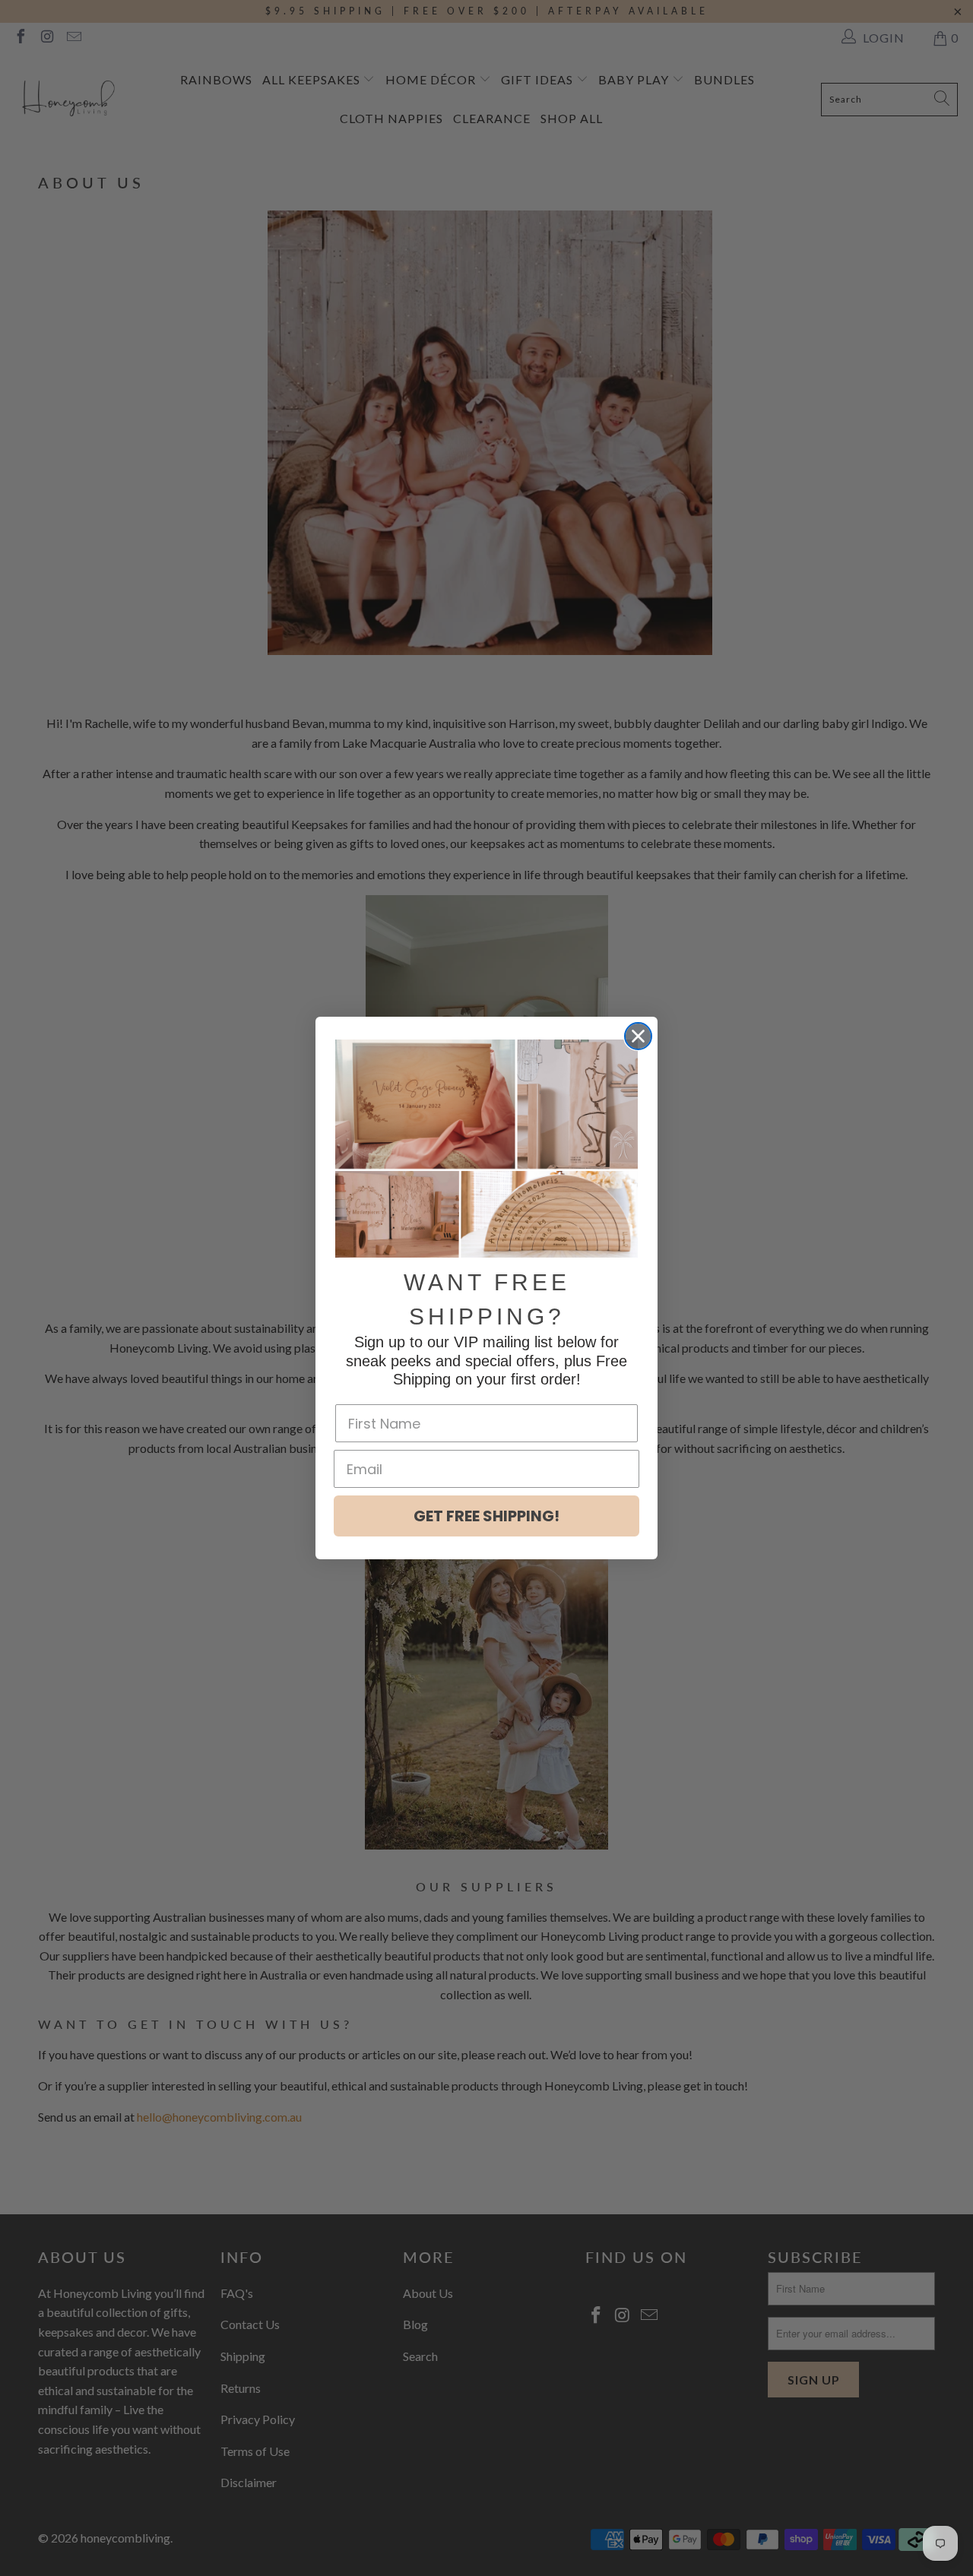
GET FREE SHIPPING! (486, 1516)
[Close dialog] (638, 1036)
